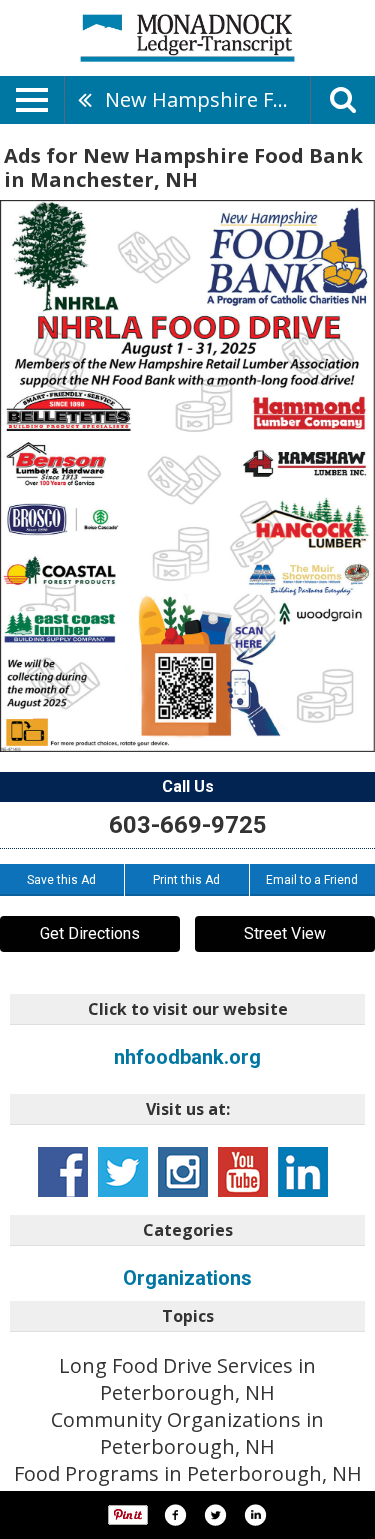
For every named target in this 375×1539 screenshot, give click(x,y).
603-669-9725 (188, 825)
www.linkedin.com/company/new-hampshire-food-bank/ (303, 1172)
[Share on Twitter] (215, 1515)
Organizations (187, 1278)
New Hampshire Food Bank (207, 99)
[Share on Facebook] (175, 1515)
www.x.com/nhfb (123, 1172)
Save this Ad (61, 880)
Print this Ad (186, 880)
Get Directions (90, 933)
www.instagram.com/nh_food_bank (183, 1172)
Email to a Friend (312, 880)
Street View (285, 933)
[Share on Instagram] (255, 1515)
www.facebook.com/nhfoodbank (63, 1172)
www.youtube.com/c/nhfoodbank (243, 1172)
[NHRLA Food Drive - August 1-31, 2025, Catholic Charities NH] (187, 476)
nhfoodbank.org (187, 1057)
